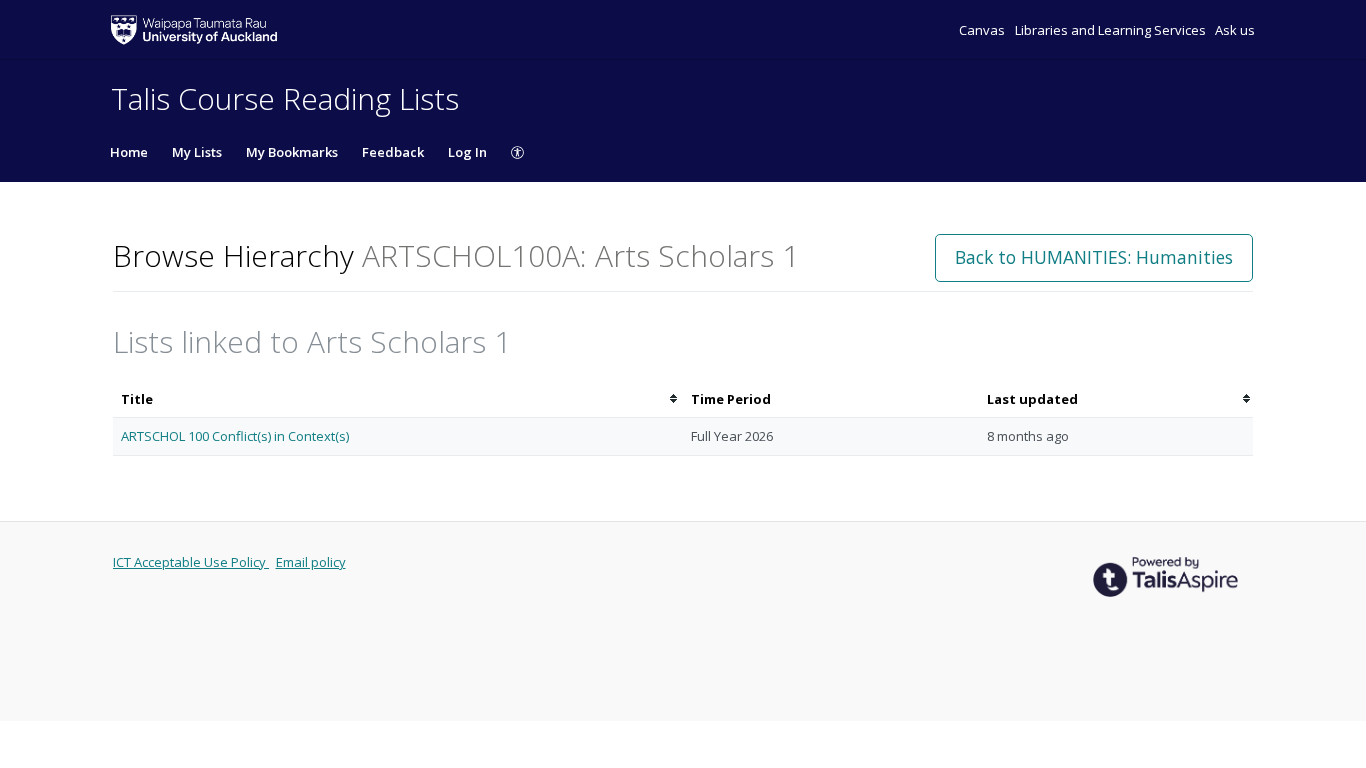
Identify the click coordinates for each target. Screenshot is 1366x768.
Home (129, 152)
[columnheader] (398, 399)
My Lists (197, 152)
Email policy (311, 562)
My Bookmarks (292, 152)
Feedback (393, 152)
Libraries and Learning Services (1112, 30)
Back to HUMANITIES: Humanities (1094, 257)
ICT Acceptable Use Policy (191, 562)
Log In (467, 152)
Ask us (1235, 30)
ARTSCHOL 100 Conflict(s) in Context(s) (235, 436)
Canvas (983, 30)
